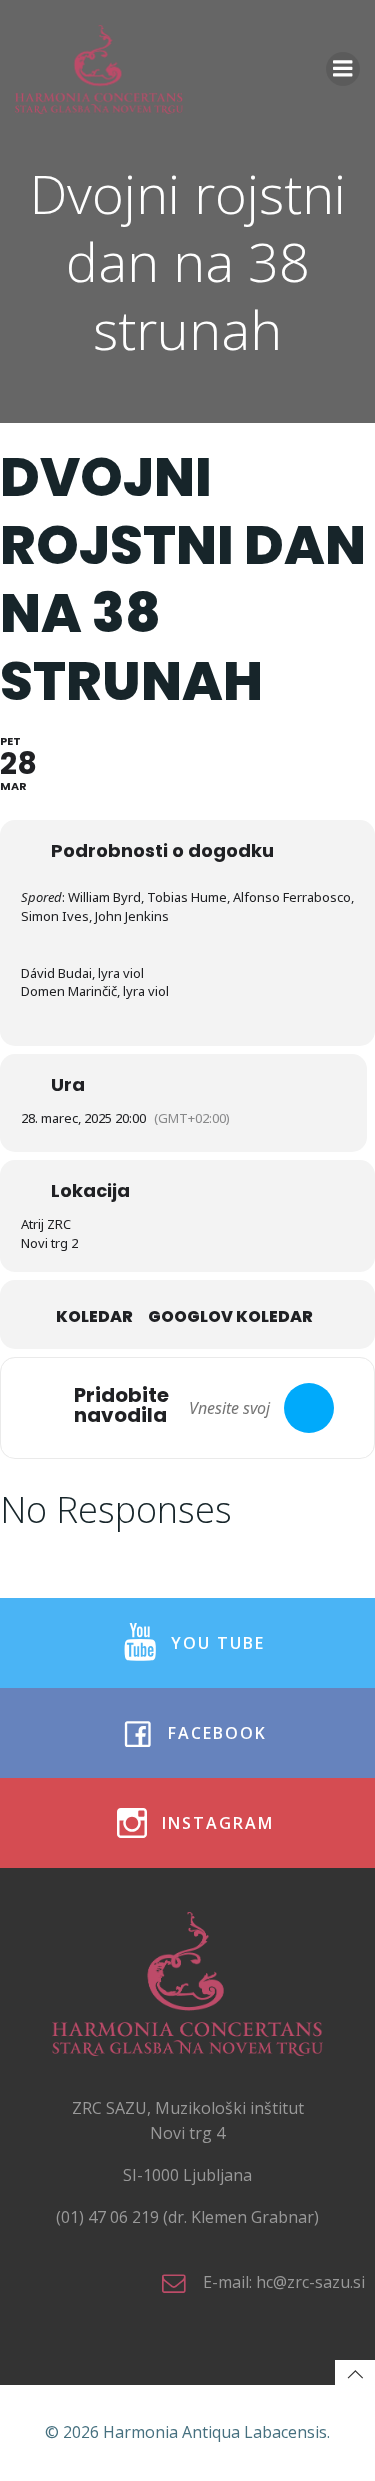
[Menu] (343, 69)
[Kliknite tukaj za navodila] (309, 1408)
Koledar (94, 1316)
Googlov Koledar (230, 1316)
